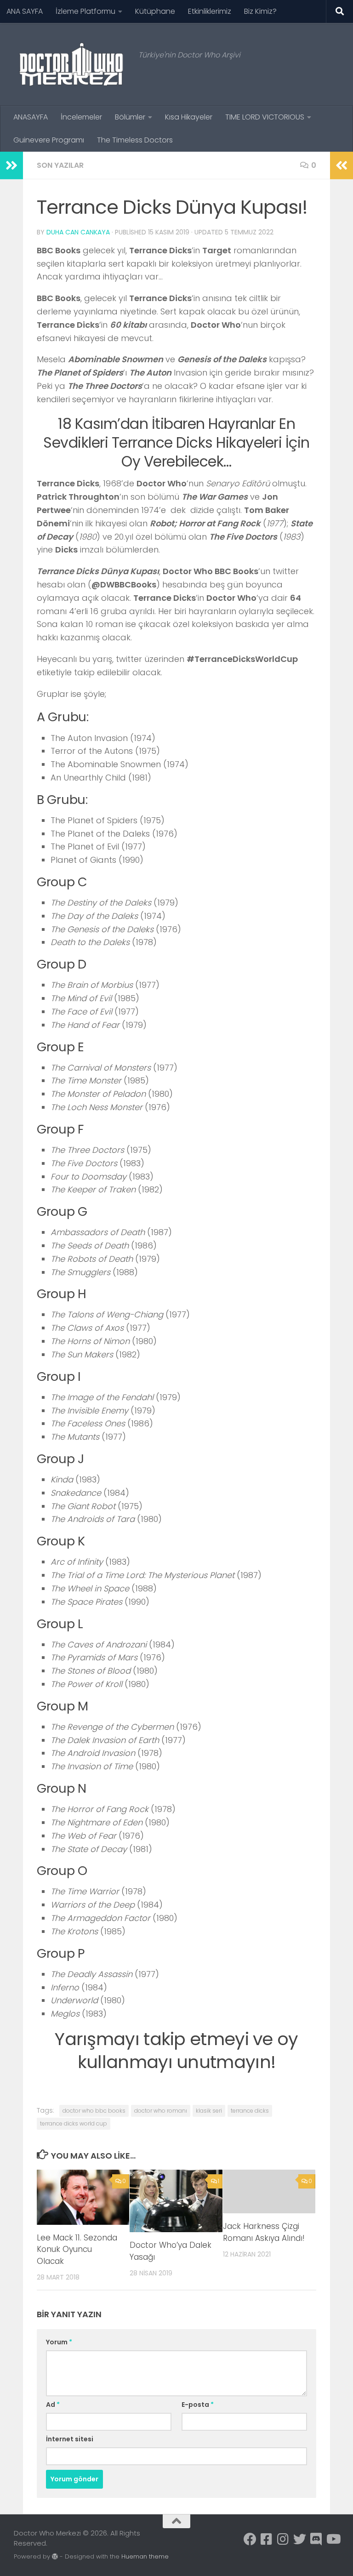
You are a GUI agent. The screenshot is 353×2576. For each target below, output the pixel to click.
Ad (53, 2405)
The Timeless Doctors (135, 140)
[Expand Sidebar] (11, 165)
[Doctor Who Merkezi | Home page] (71, 64)
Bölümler (130, 117)
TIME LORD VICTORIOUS (265, 117)
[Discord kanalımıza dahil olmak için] (316, 2539)
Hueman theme (145, 2556)
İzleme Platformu (85, 11)
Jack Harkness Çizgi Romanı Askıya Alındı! (264, 2232)
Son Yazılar (60, 165)
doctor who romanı (161, 2111)
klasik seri (209, 2111)
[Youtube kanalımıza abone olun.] (333, 2539)
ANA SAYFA (25, 11)
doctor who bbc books (94, 2111)
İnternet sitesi (70, 2439)
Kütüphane (155, 11)
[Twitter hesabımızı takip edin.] (300, 2539)
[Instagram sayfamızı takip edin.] (283, 2539)
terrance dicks (250, 2111)
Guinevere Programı (49, 140)
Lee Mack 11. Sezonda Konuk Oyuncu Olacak (77, 2249)
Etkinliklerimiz (210, 11)
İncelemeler (81, 117)
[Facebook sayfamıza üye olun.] (250, 2539)
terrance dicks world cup (74, 2123)
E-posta (198, 2405)
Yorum (59, 2342)
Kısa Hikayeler (189, 117)
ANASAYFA (31, 117)
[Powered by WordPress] (55, 2556)
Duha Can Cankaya (78, 232)
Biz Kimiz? (260, 11)
